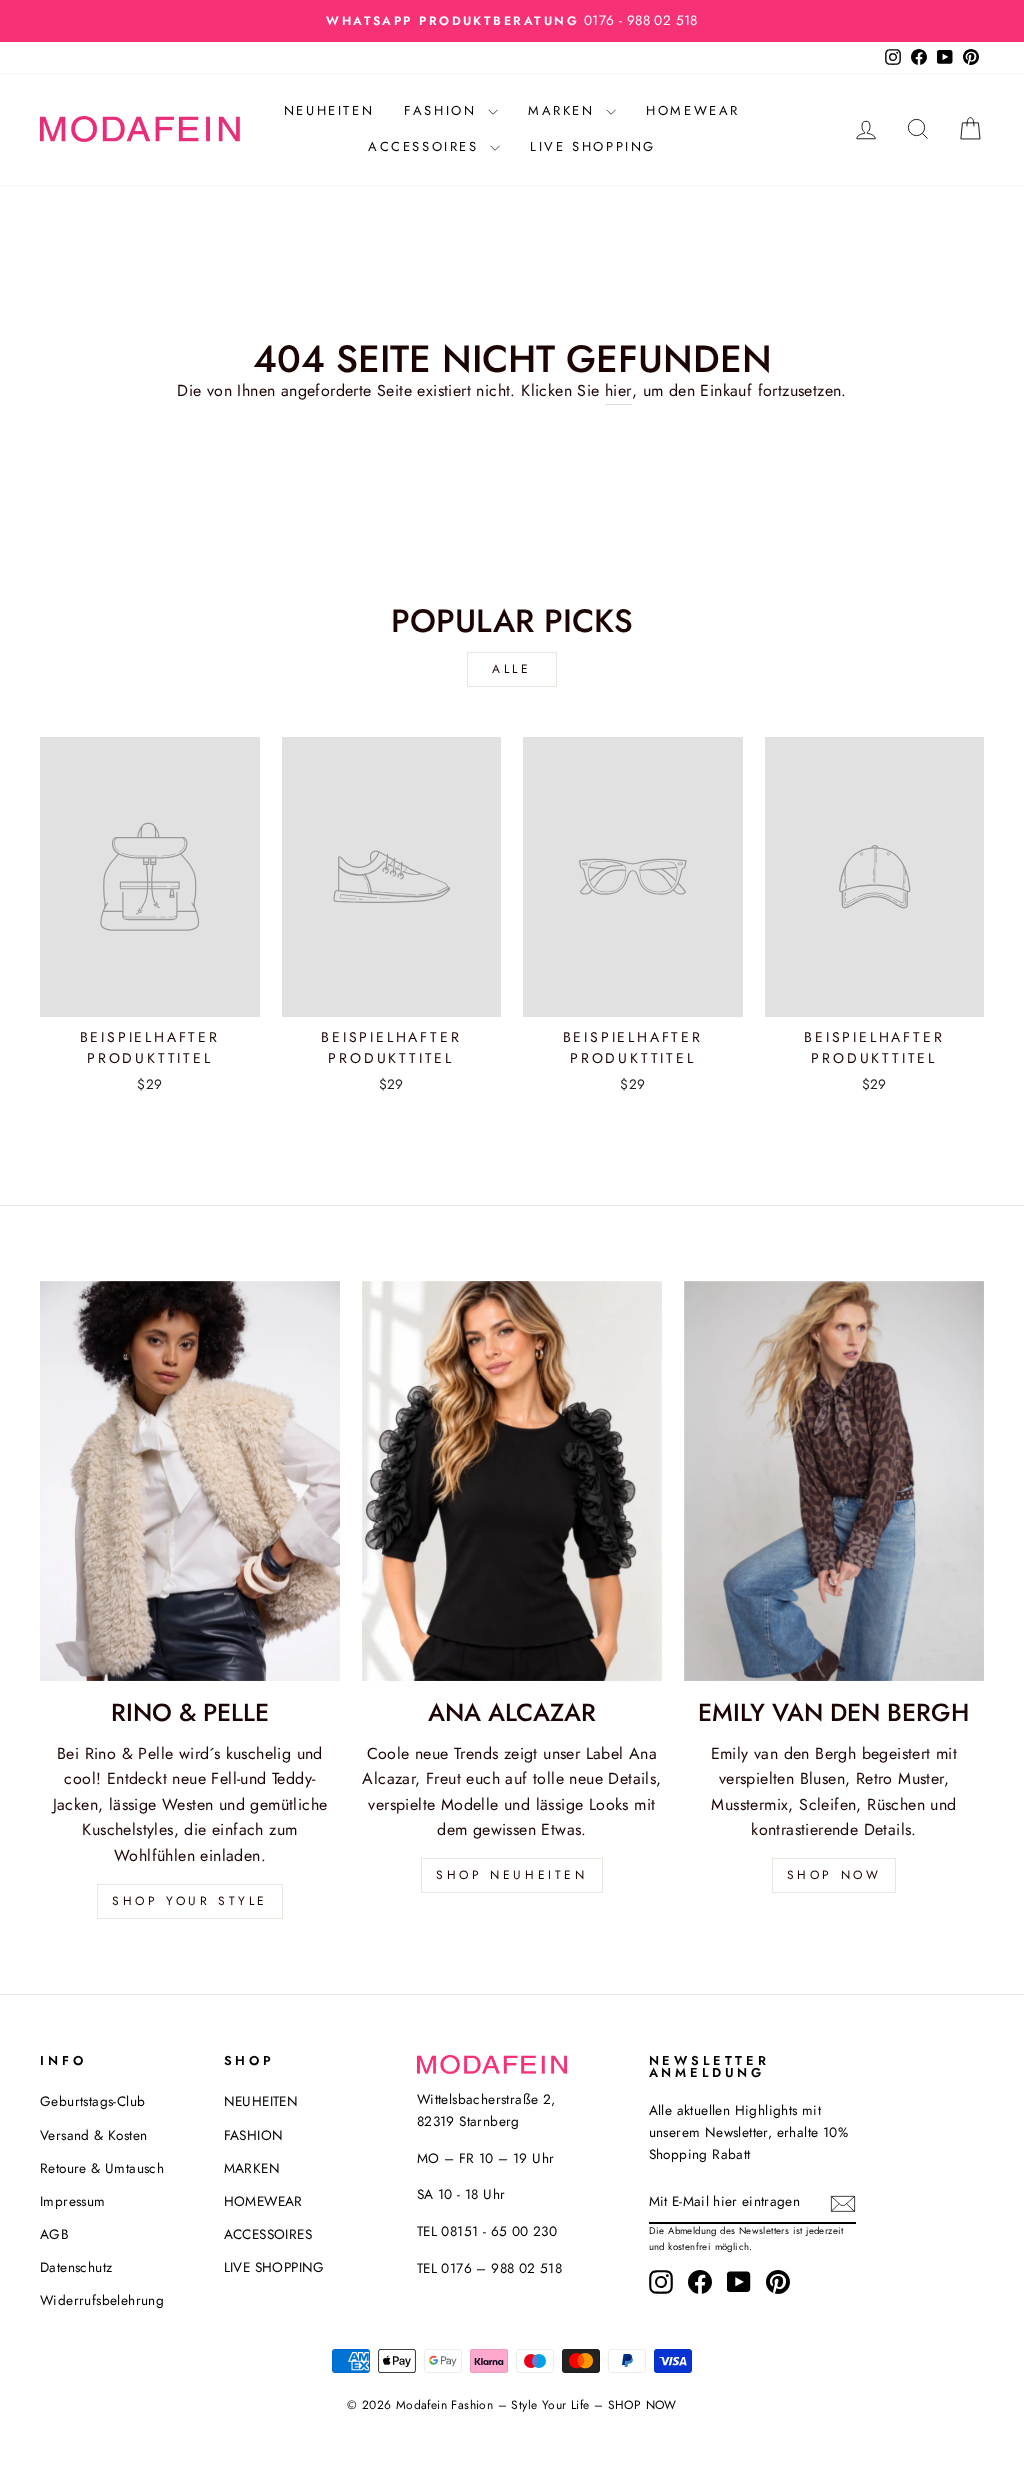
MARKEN (564, 110)
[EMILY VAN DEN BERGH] (834, 1481)
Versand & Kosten (93, 2135)
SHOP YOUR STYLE (190, 1901)
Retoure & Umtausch (102, 2168)
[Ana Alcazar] (512, 1481)
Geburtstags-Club (92, 2101)
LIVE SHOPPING (593, 146)
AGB (54, 2234)
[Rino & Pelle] (190, 1481)
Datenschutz (76, 2267)
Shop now (834, 1875)
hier (618, 390)
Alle (511, 669)
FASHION (443, 110)
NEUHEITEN (329, 110)
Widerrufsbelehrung (102, 2300)
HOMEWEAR (693, 110)
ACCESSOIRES (426, 146)
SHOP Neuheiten (511, 1875)
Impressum (73, 2201)
